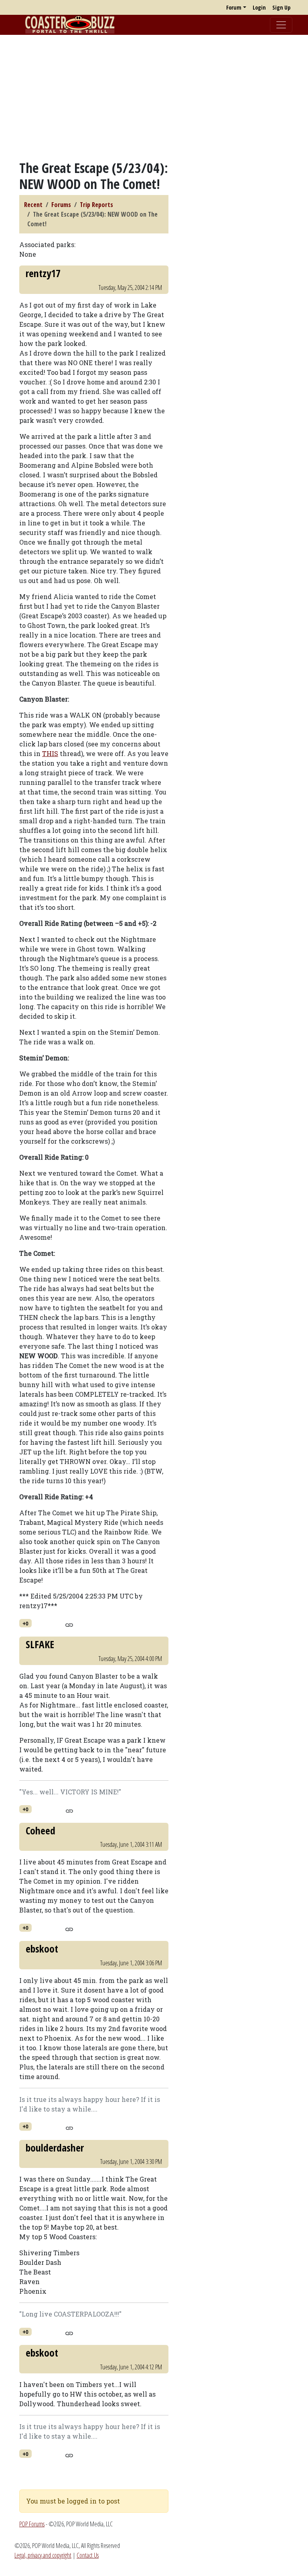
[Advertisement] (154, 97)
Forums (61, 205)
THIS (50, 753)
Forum (234, 7)
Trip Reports (96, 205)
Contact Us (88, 2555)
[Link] (69, 1624)
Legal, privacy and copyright (43, 2555)
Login (259, 7)
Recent (33, 205)
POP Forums (32, 2524)
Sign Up (281, 7)
